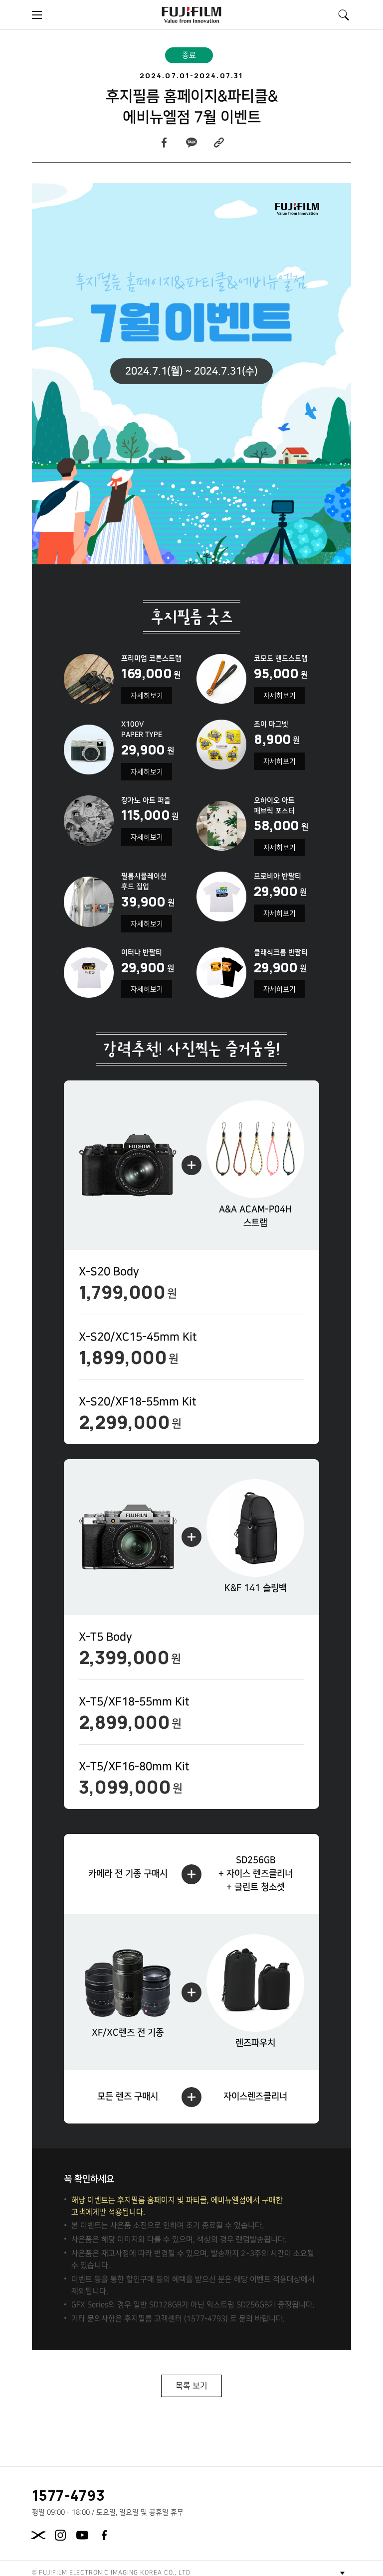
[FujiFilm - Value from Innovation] (191, 15)
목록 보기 (191, 2386)
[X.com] (38, 2535)
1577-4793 (69, 2495)
